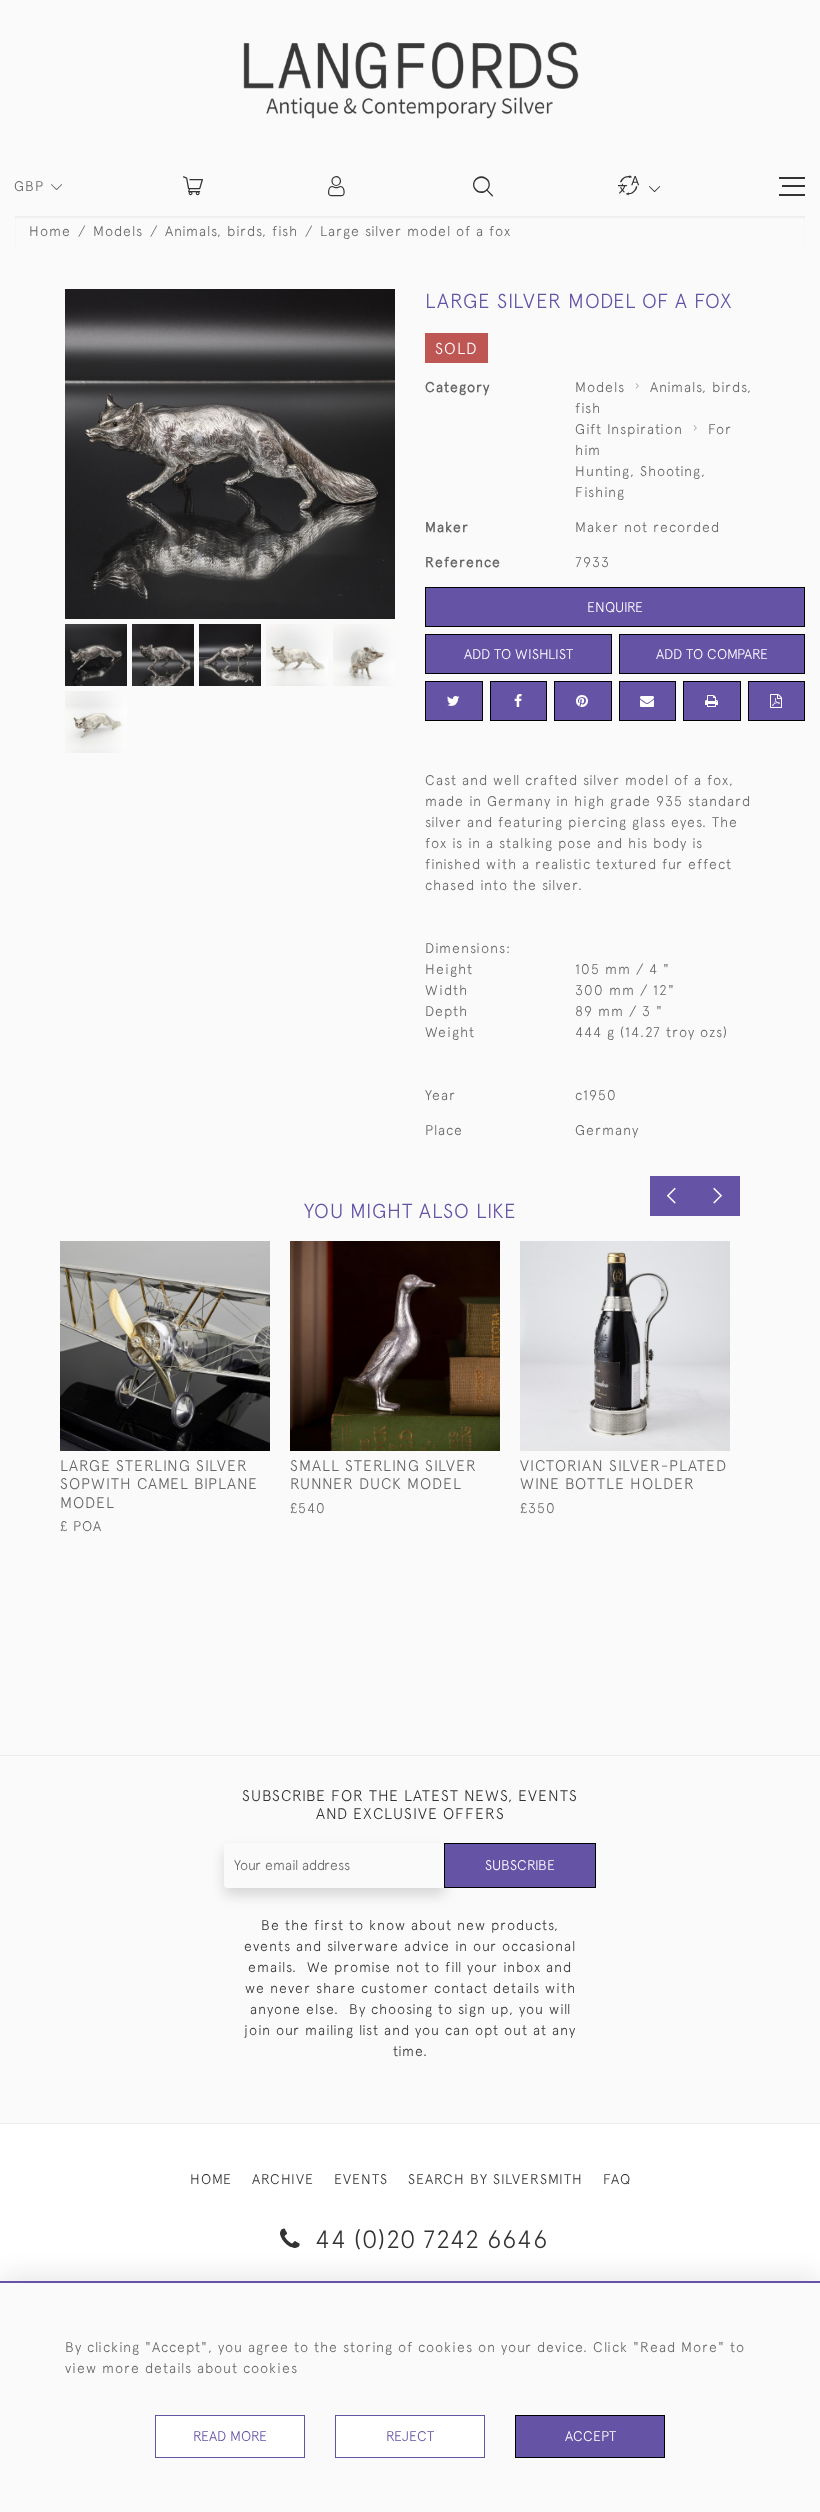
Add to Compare (712, 654)
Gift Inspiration (629, 429)
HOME (211, 2179)
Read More (230, 2436)
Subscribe (520, 1865)
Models (118, 231)
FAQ (617, 2179)
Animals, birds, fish (231, 231)
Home (50, 231)
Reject (410, 2436)
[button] (338, 186)
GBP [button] (31, 186)
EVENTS (361, 2179)
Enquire (615, 607)
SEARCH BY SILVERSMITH (495, 2179)
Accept (590, 2436)
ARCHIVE (283, 2179)
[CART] (193, 186)
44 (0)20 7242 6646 (428, 2238)
